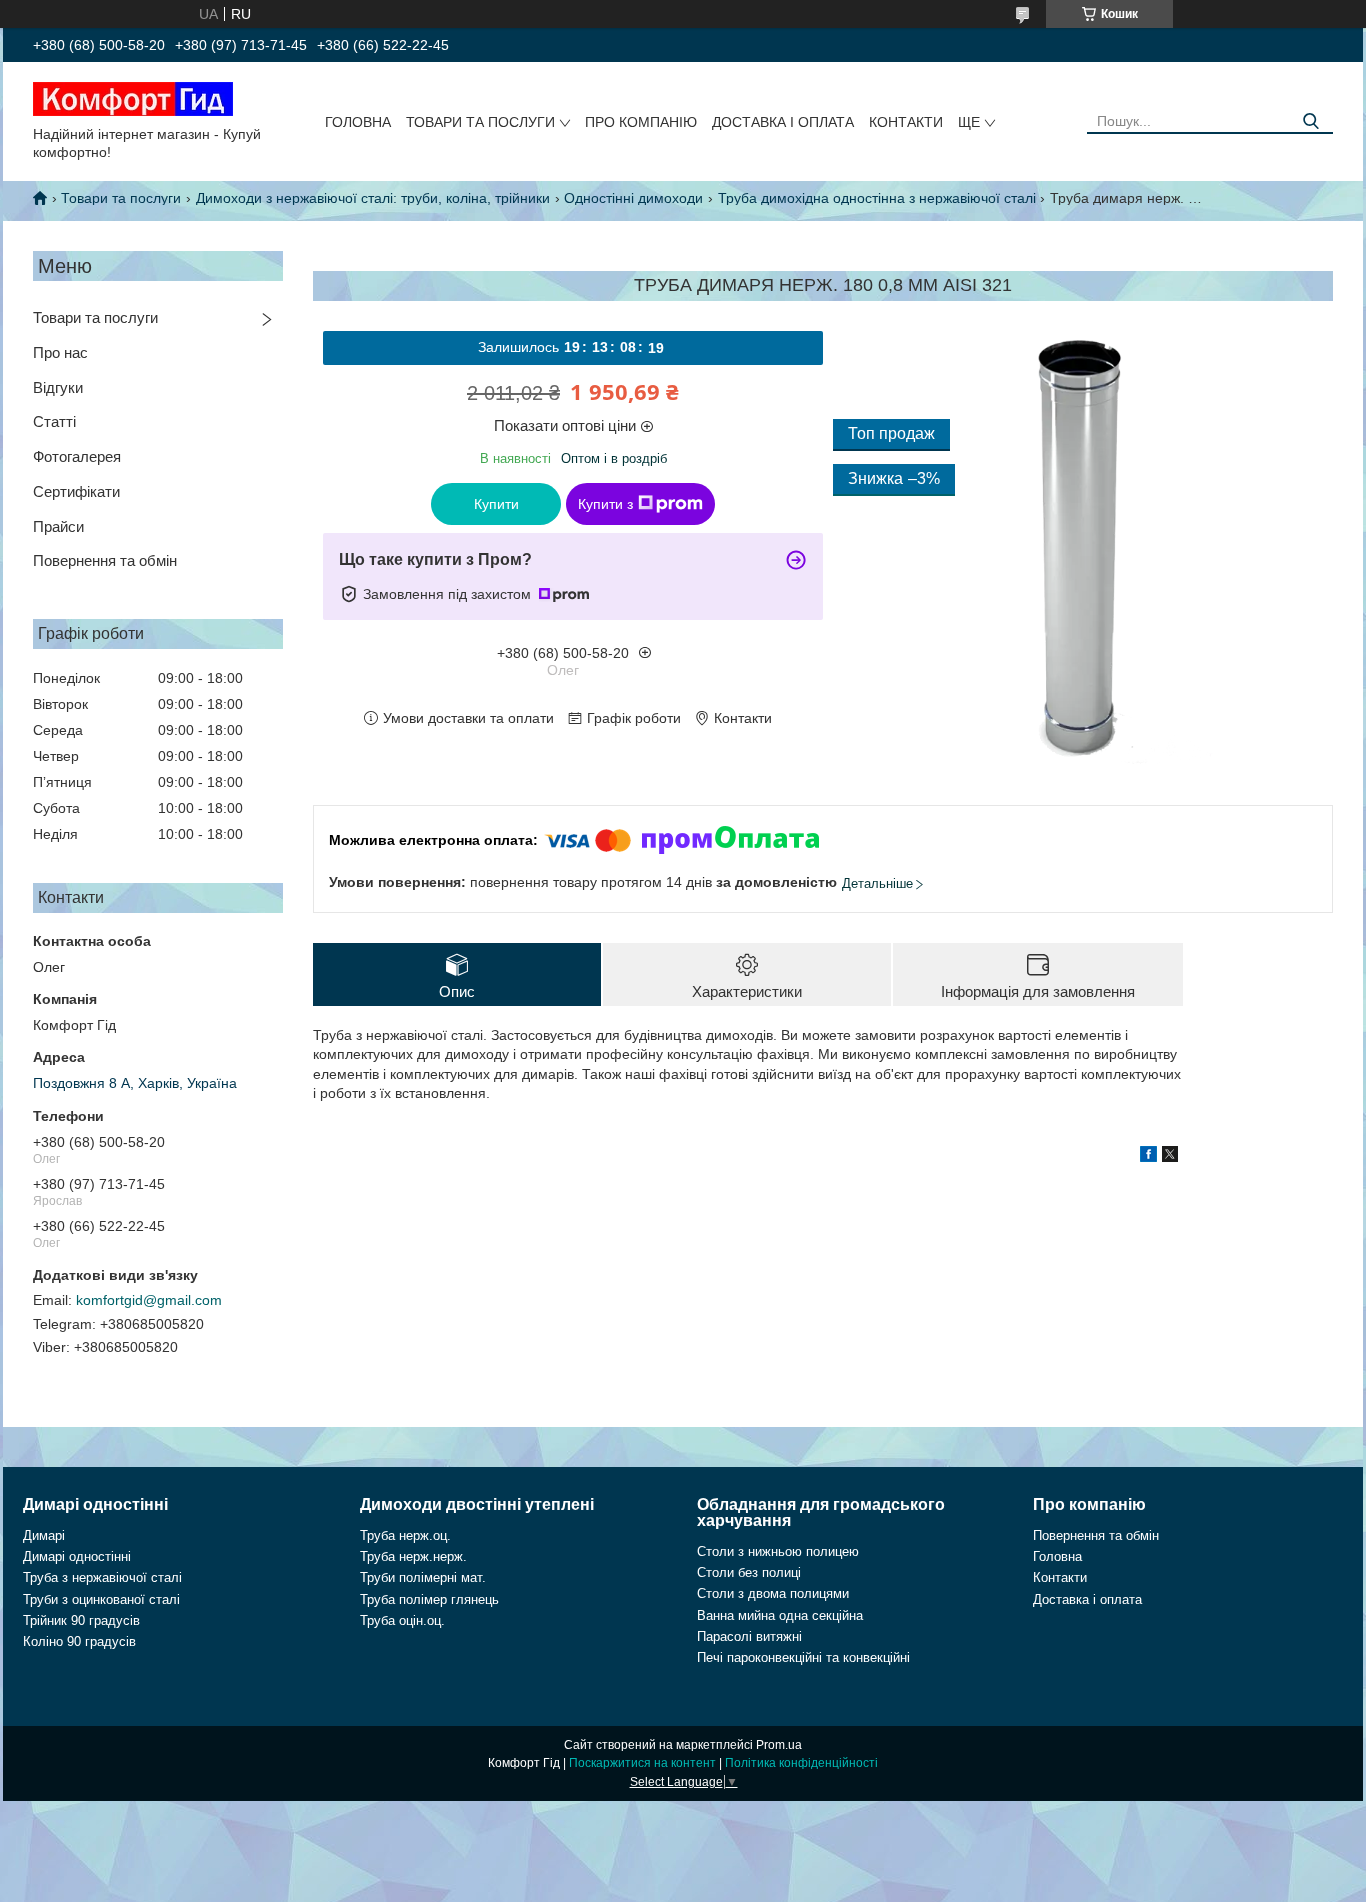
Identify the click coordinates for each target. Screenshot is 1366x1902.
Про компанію (641, 122)
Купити (496, 504)
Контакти (906, 122)
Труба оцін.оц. (402, 1620)
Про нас (60, 352)
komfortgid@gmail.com (149, 1300)
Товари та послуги (480, 122)
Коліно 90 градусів (79, 1641)
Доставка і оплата (783, 122)
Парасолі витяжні (749, 1636)
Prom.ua (779, 1745)
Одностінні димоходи (633, 198)
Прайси (58, 526)
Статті (54, 421)
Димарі (44, 1535)
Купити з (605, 504)
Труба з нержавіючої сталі (102, 1577)
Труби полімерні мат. (423, 1577)
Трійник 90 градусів (81, 1620)
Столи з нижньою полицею (778, 1551)
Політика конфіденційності (801, 1763)
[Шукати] (1310, 121)
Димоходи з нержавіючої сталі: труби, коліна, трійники (373, 198)
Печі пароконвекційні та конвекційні (803, 1657)
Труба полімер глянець (429, 1599)
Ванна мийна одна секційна (780, 1615)
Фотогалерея (77, 456)
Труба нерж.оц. (405, 1535)
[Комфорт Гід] (133, 98)
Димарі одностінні (77, 1556)
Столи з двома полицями (773, 1593)
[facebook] (1148, 1157)
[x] (1170, 1157)
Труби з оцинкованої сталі (101, 1599)
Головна (358, 122)
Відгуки (58, 387)
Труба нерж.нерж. (413, 1556)
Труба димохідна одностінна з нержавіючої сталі (877, 198)
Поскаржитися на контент (642, 1763)
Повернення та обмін (105, 560)
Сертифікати (76, 491)
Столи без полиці (749, 1572)
